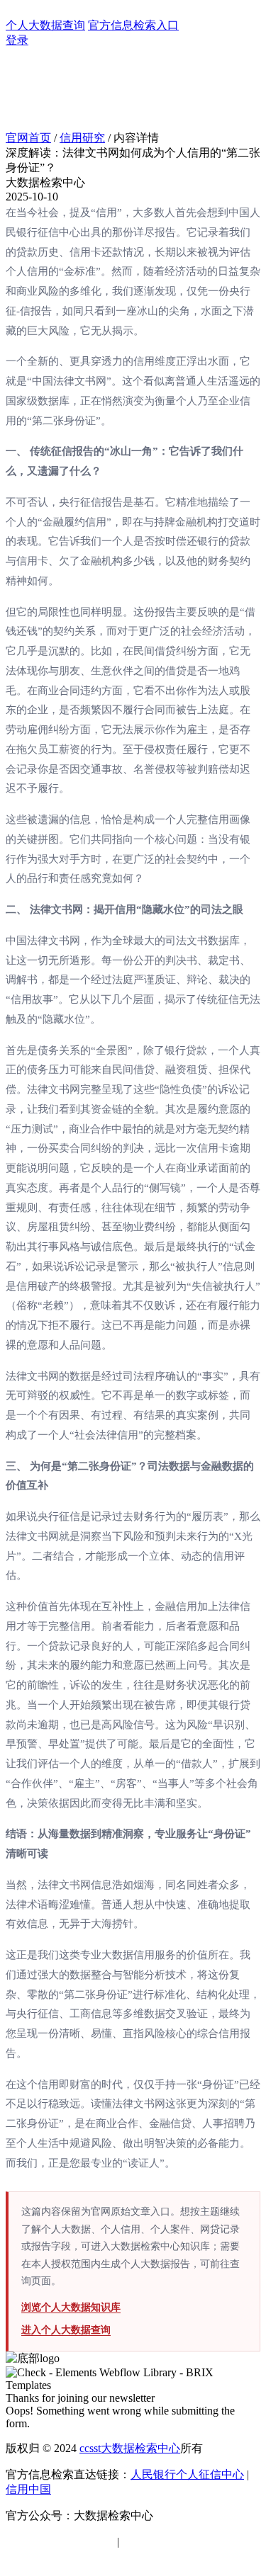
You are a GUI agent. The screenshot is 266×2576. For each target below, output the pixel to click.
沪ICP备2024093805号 (60, 2542)
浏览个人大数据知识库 (71, 2307)
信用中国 (28, 2489)
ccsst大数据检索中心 (130, 2448)
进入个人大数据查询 (66, 2330)
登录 (17, 40)
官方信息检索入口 (133, 25)
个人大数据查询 (45, 25)
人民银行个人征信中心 (187, 2474)
